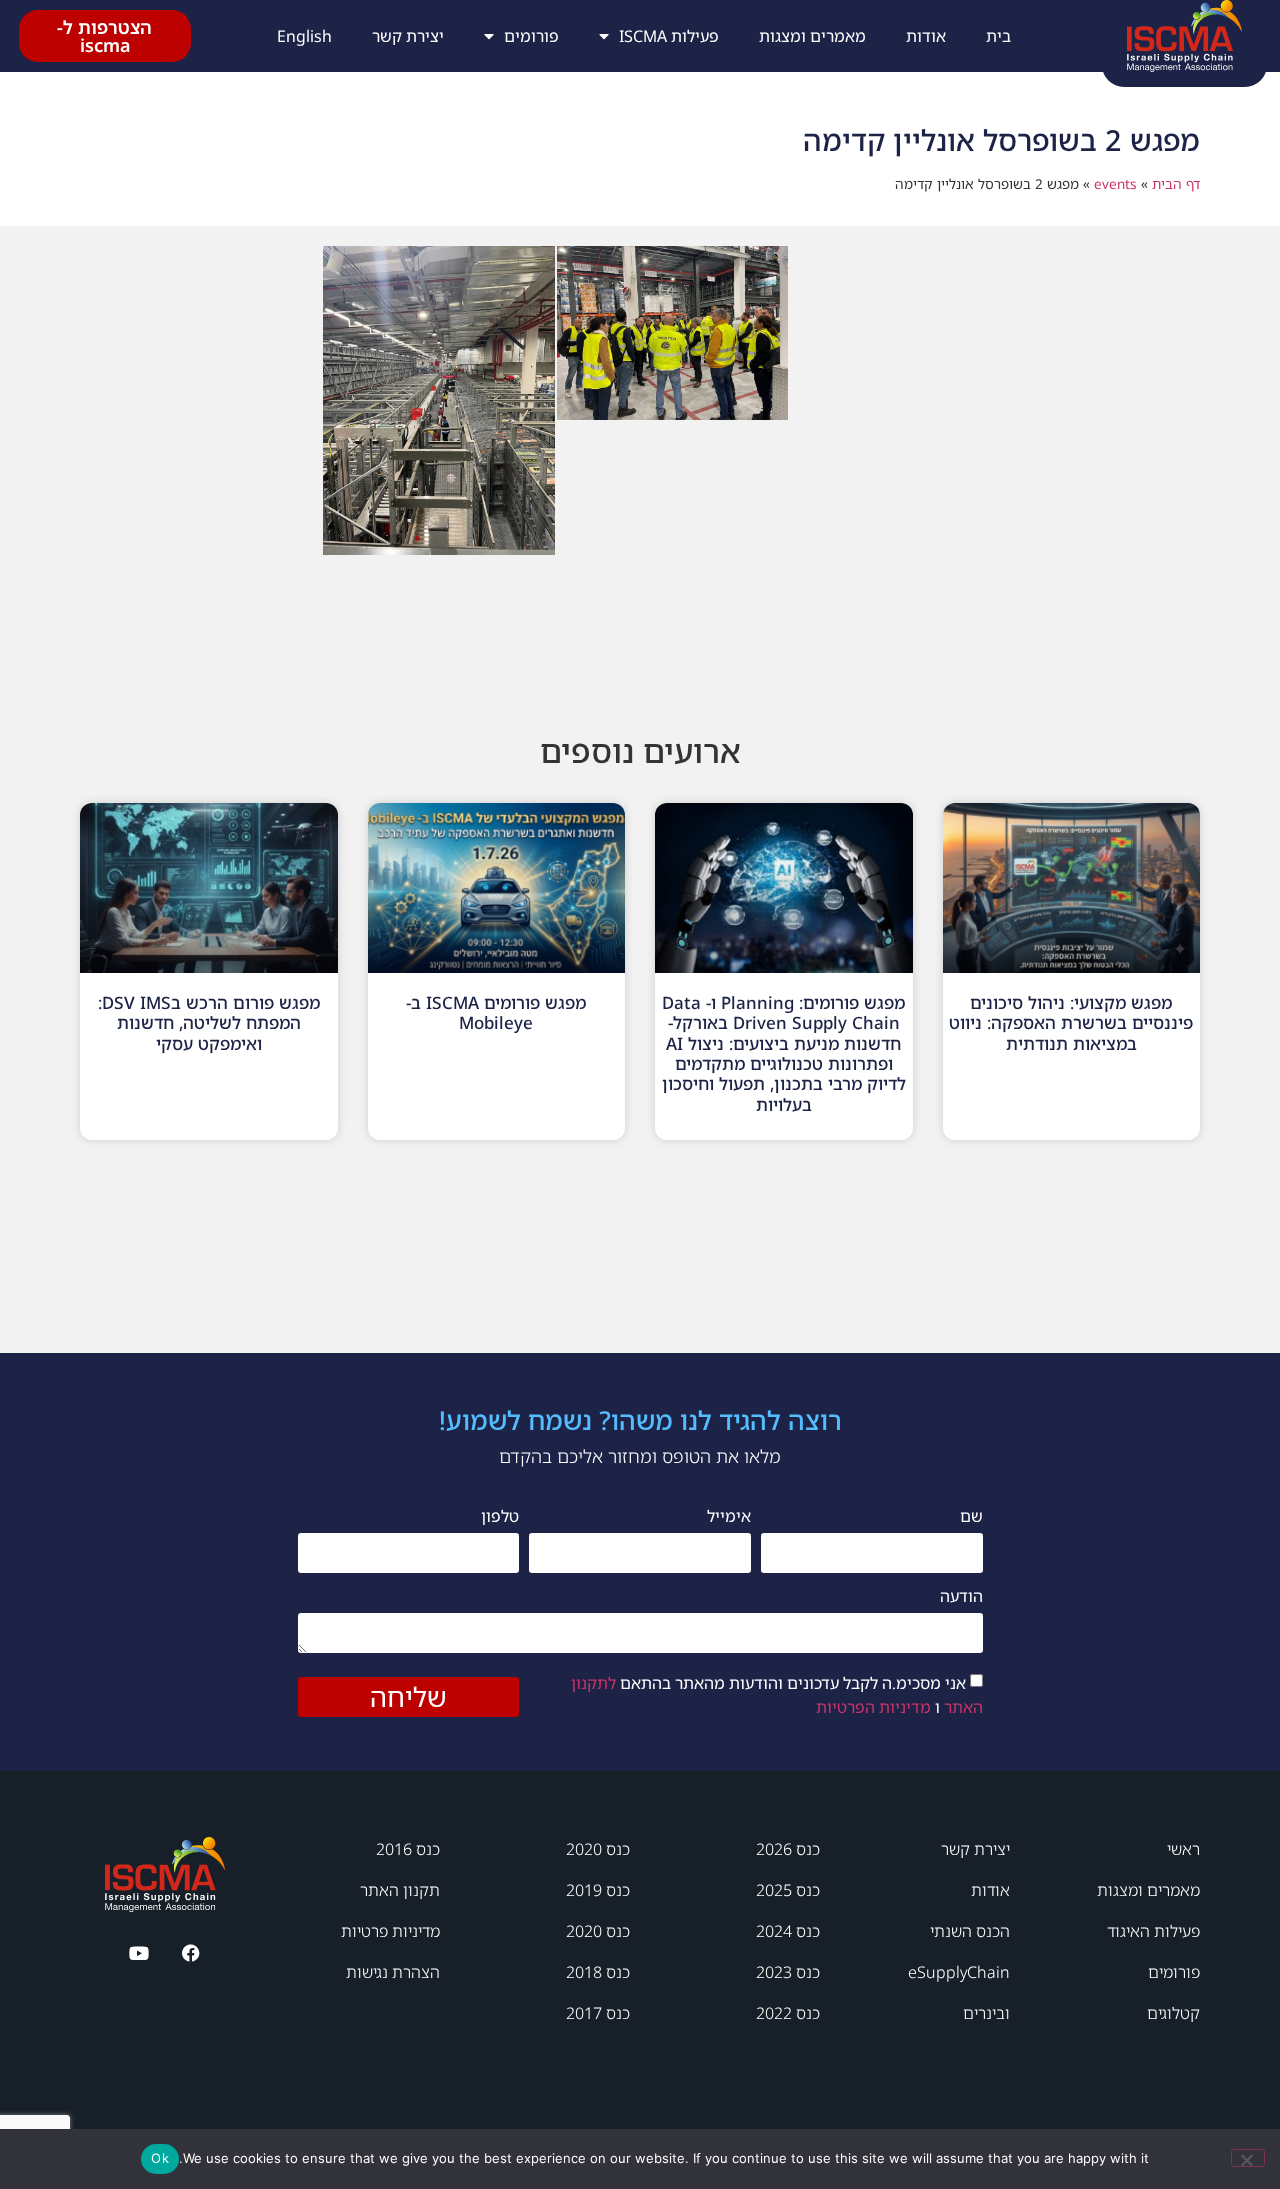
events (1115, 183)
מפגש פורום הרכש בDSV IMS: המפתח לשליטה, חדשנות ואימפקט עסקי (209, 1023)
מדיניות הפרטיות (873, 1706)
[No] (1248, 2158)
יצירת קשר (408, 36)
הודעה (961, 1597)
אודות (926, 36)
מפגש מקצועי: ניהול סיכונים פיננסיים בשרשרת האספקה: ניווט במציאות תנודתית (1071, 1023)
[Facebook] (191, 1953)
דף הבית (1176, 183)
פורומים (531, 36)
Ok (160, 2158)
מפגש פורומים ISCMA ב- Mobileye (496, 1012)
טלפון (500, 1517)
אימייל (729, 1517)
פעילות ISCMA (669, 36)
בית (998, 36)
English (304, 36)
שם (971, 1517)
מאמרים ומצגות (812, 36)
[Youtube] (138, 1953)
